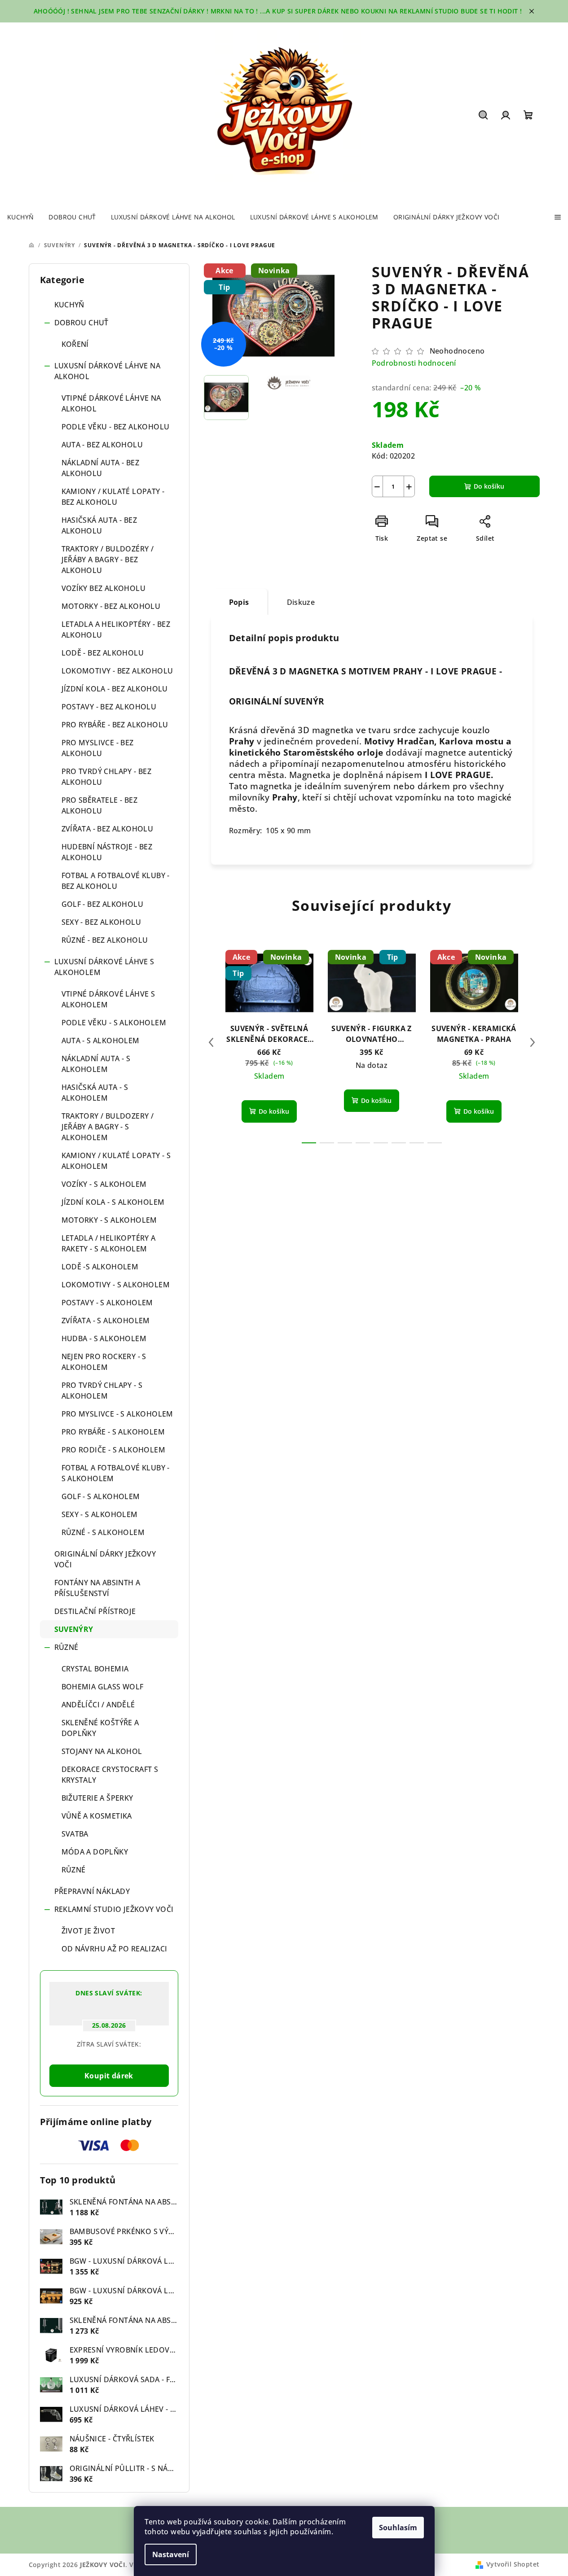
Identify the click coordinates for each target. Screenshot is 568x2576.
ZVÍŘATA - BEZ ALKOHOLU (108, 829)
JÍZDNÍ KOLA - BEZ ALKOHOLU (115, 689)
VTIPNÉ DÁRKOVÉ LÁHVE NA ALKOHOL (111, 403)
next (533, 1042)
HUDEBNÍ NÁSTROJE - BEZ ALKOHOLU (107, 852)
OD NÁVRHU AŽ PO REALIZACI (114, 1949)
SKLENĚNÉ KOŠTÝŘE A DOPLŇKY (100, 1728)
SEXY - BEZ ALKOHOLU (101, 922)
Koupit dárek (109, 2076)
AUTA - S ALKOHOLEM (101, 1041)
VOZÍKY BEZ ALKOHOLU (104, 588)
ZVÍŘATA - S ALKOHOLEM (106, 1321)
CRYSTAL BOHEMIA (95, 1669)
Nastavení (171, 2554)
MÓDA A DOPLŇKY (95, 1852)
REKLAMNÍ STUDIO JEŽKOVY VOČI (114, 1909)
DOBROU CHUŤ (81, 323)
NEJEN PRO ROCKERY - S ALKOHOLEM (104, 1362)
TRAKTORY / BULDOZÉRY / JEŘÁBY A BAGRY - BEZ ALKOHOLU (108, 560)
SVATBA (75, 1834)
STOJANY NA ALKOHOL (102, 1751)
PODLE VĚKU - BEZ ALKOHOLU (116, 427)
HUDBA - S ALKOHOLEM (104, 1338)
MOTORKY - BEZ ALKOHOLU (111, 606)
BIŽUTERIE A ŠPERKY (97, 1798)
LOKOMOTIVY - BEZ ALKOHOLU (117, 671)
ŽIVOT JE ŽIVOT (88, 1931)
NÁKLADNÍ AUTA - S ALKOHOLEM (96, 1064)
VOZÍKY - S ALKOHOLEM (104, 1184)
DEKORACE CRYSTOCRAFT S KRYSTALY (110, 1775)
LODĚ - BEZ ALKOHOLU (103, 653)
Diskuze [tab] (301, 602)
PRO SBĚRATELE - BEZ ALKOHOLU (100, 805)
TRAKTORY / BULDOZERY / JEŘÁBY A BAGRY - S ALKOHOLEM (108, 1127)
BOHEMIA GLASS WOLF (103, 1687)
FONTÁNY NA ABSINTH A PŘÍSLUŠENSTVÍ (97, 1588)
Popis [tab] (239, 602)
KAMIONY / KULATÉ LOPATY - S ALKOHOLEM (116, 1161)
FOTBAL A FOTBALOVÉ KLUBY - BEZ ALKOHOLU (116, 881)
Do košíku (489, 486)
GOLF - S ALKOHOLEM (101, 1496)
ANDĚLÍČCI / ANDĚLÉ (98, 1705)
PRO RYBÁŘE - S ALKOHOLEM (113, 1432)
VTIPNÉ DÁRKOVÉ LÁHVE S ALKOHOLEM (108, 999)
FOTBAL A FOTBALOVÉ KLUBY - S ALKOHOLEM (116, 1473)
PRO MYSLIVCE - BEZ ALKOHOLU (98, 748)
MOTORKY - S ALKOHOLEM (109, 1220)
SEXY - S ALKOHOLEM (100, 1514)
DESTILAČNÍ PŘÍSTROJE (95, 1611)
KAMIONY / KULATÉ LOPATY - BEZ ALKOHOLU (113, 497)
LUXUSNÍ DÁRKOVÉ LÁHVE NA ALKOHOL (108, 371)
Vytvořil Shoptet (513, 2564)
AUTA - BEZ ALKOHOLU (102, 445)
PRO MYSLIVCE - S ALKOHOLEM (117, 1414)
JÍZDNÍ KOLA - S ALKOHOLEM (113, 1202)
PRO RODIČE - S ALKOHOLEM (114, 1450)
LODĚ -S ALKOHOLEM (100, 1267)
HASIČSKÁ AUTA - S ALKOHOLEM (95, 1093)
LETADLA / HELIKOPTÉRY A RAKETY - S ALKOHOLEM (109, 1243)
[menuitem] (20, 217)
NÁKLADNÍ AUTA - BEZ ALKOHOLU (101, 468)
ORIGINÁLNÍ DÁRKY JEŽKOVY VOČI (105, 1559)
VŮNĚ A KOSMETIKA (97, 1816)
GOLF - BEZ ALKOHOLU (103, 904)
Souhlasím (398, 2528)
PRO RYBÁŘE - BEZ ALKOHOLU (115, 725)
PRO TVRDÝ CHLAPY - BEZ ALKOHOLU (107, 777)
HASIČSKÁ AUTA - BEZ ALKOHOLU (99, 525)
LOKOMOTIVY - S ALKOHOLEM (116, 1285)
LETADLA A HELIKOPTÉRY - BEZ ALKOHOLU (116, 630)
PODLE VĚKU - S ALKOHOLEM (114, 1023)
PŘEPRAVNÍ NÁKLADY (92, 1891)
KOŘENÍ (75, 344)
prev (211, 1042)
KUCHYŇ (69, 305)
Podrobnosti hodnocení (414, 363)
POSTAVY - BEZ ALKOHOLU (109, 707)
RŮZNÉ (66, 1647)
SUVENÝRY (74, 1629)
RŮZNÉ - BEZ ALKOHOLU (105, 940)
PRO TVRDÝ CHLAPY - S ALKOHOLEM (102, 1391)
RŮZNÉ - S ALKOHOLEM (103, 1532)
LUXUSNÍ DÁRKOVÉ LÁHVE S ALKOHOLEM (104, 967)
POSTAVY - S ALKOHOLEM (107, 1303)
